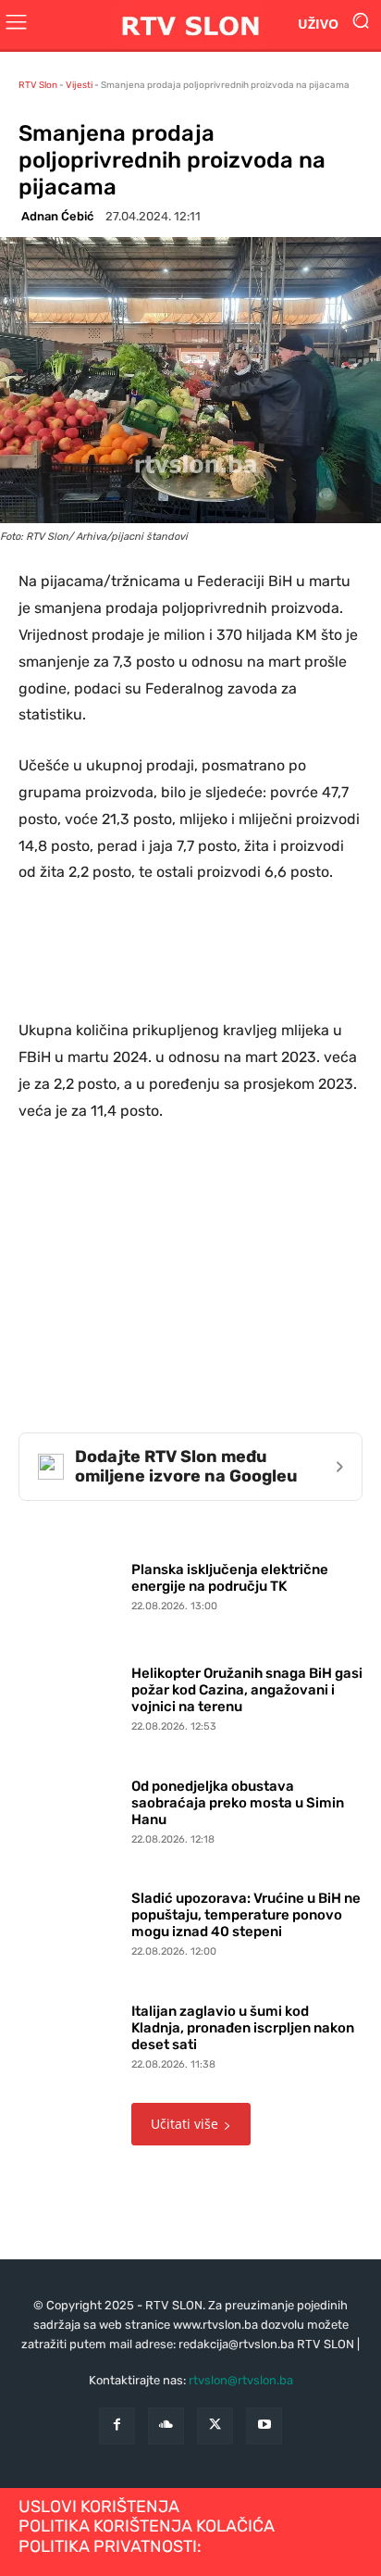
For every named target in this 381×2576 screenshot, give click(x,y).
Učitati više (184, 2124)
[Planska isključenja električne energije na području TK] (70, 1582)
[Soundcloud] (166, 2426)
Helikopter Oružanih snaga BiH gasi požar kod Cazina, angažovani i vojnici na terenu (247, 1690)
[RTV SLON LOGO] (190, 25)
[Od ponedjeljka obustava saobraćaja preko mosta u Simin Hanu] (70, 1808)
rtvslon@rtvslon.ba (241, 2380)
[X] (215, 2426)
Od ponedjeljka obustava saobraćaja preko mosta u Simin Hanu (238, 1803)
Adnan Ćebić (57, 216)
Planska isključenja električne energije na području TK (230, 1578)
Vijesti (79, 85)
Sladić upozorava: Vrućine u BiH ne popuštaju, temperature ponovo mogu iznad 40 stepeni (246, 1915)
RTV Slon (38, 85)
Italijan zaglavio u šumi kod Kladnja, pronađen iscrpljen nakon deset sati (243, 2028)
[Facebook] (117, 2426)
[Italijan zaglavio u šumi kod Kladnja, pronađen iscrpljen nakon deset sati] (70, 2033)
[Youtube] (264, 2426)
